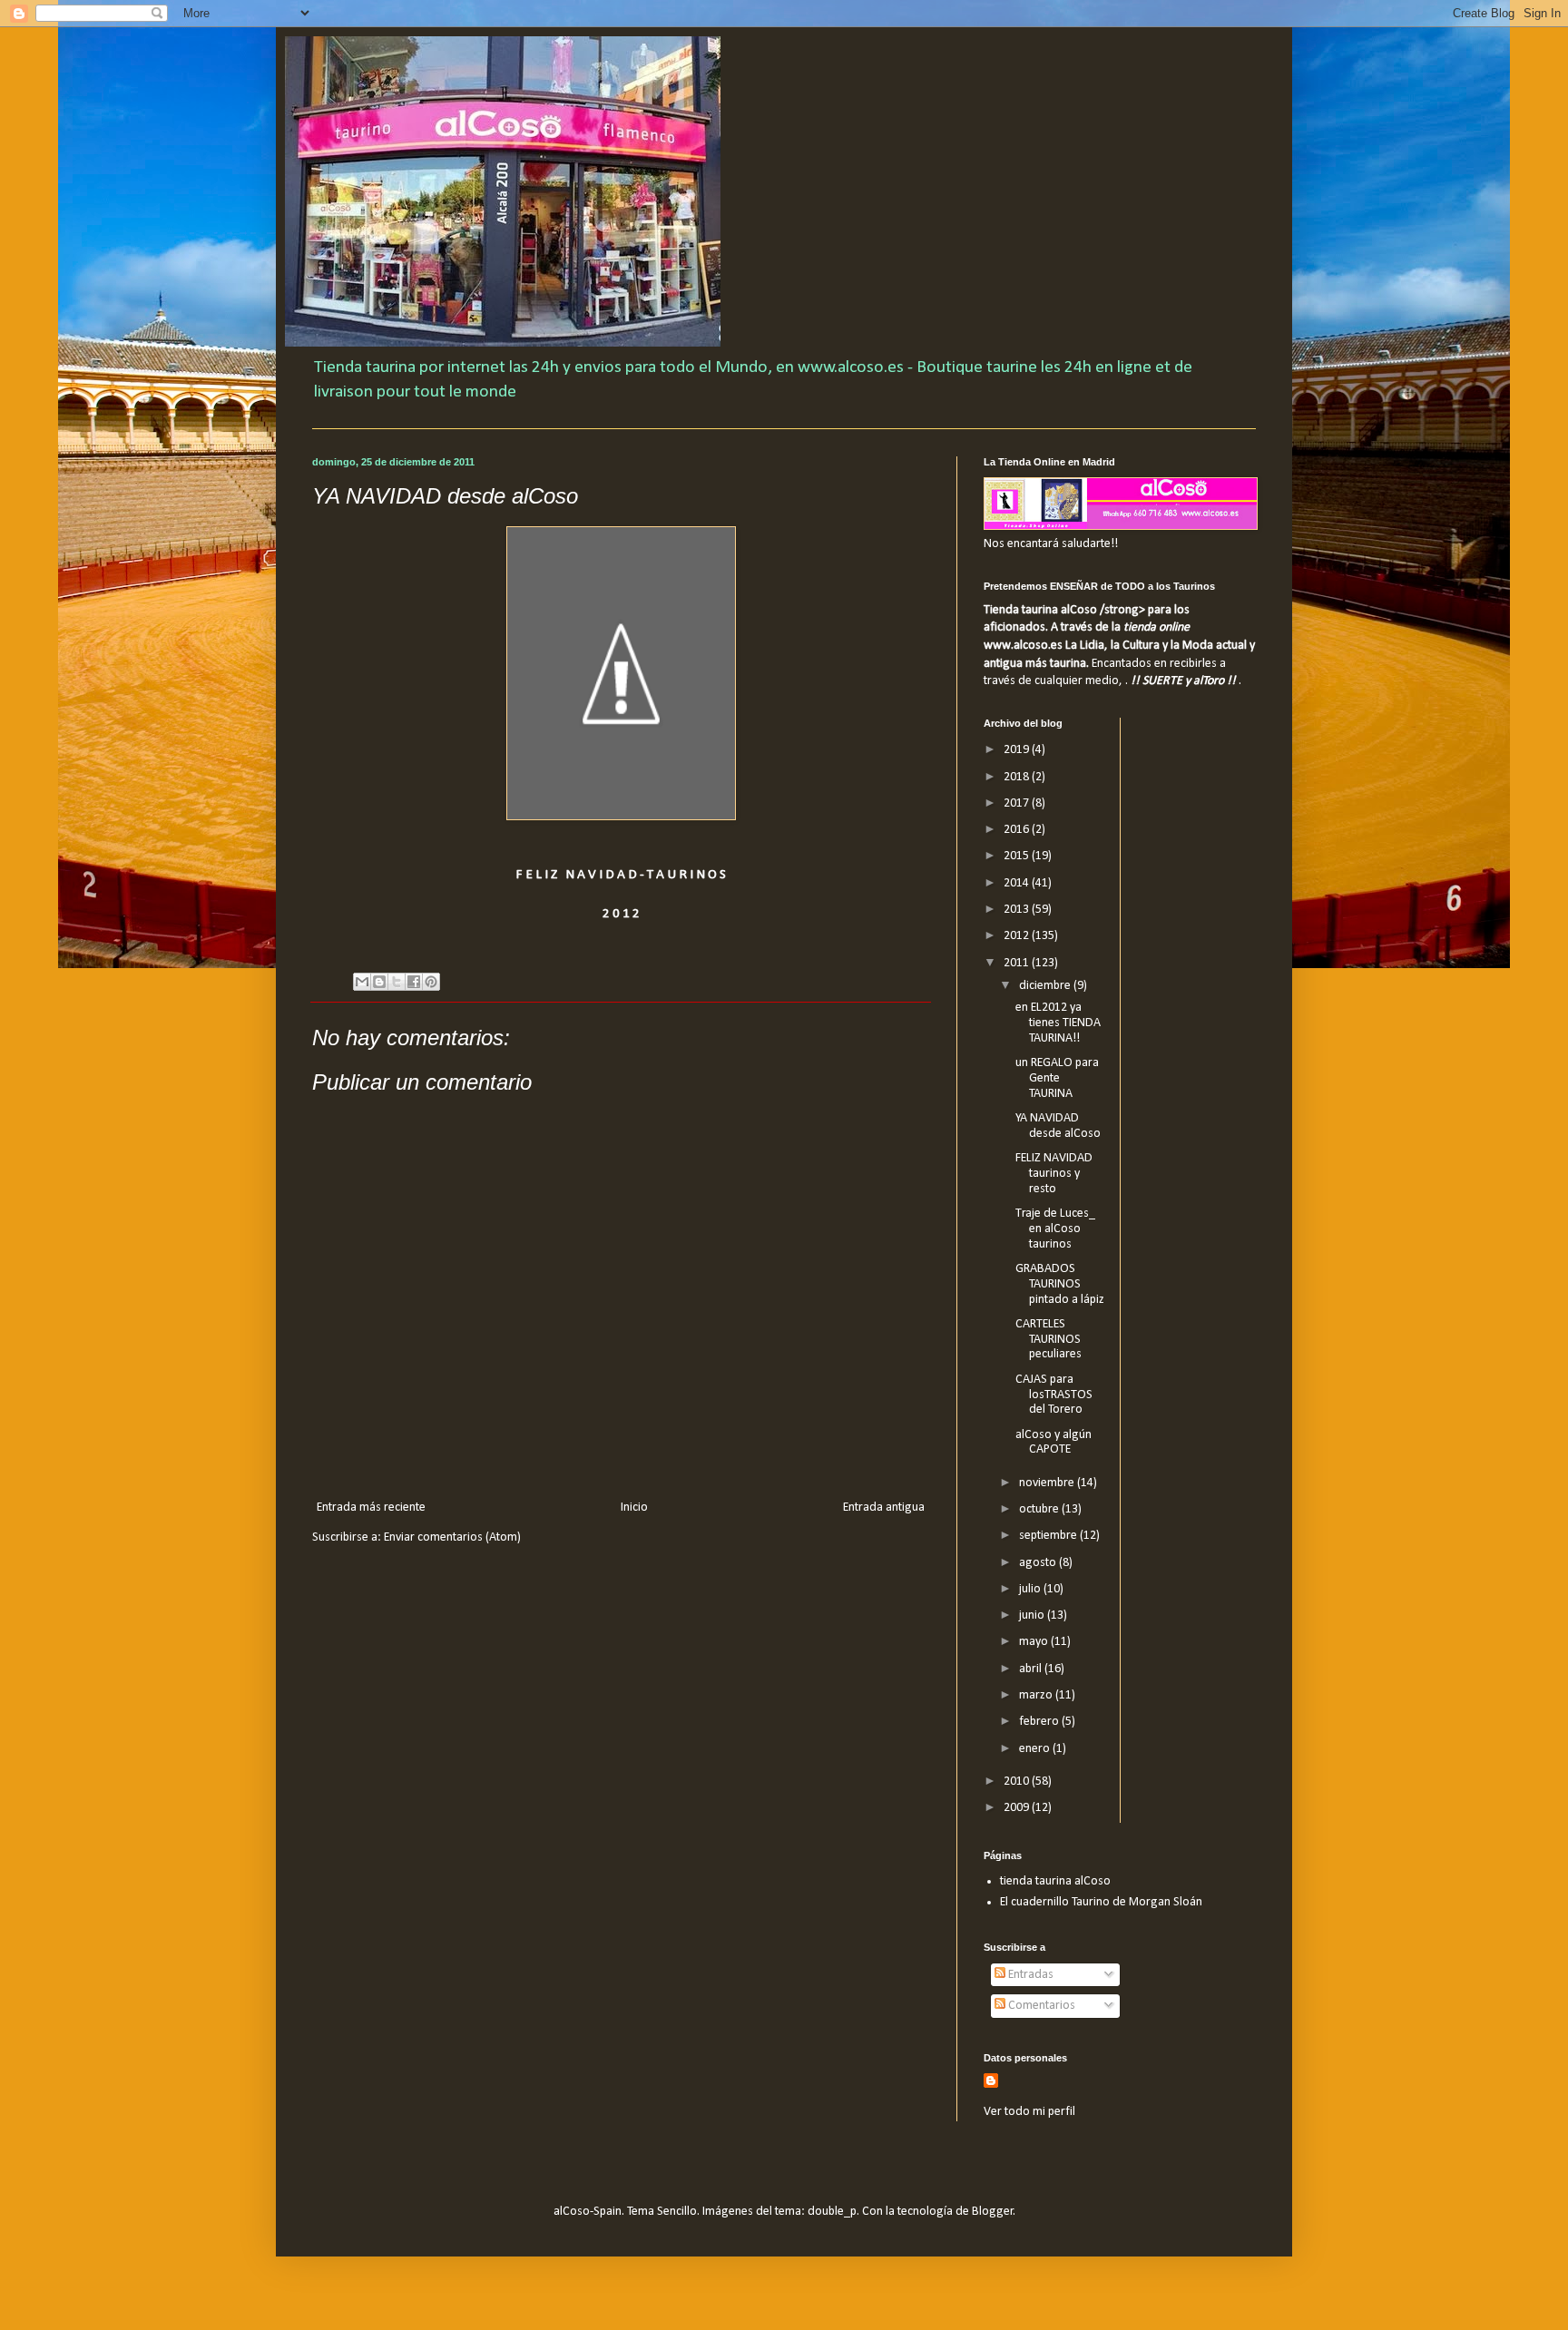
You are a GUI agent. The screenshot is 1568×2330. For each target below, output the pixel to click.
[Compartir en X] (397, 982)
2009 (1018, 1808)
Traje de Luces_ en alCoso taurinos (1055, 1229)
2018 (1018, 777)
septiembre (1049, 1536)
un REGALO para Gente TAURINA (1057, 1078)
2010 (1018, 1782)
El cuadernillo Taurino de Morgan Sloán (1101, 1902)
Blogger (993, 2212)
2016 (1018, 830)
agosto (1039, 1563)
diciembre (1046, 986)
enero (1036, 1749)
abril (1032, 1669)
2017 (1018, 803)
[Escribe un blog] (379, 982)
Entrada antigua (884, 1508)
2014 (1018, 883)
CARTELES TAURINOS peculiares (1049, 1340)
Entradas (1029, 1975)
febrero (1040, 1722)
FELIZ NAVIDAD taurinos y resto (1054, 1174)
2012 (1018, 936)
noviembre (1048, 1483)
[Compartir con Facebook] (414, 982)
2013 (1018, 910)
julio (1031, 1589)
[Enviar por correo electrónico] (362, 982)
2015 (1018, 856)
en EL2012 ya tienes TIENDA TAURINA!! (1058, 1023)
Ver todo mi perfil (1029, 2112)
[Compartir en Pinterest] (431, 982)
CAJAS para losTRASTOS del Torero (1054, 1395)
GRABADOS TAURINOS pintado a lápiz (1060, 1284)
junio (1033, 1615)
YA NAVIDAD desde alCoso (1058, 1126)
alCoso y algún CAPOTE (1053, 1443)
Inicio (634, 1508)
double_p (832, 2212)
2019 (1018, 750)
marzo (1037, 1695)
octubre (1040, 1509)
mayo (1035, 1642)
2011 (1018, 963)
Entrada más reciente (371, 1508)
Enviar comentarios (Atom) (452, 1537)
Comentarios (1040, 2006)
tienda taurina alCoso (1055, 1881)
